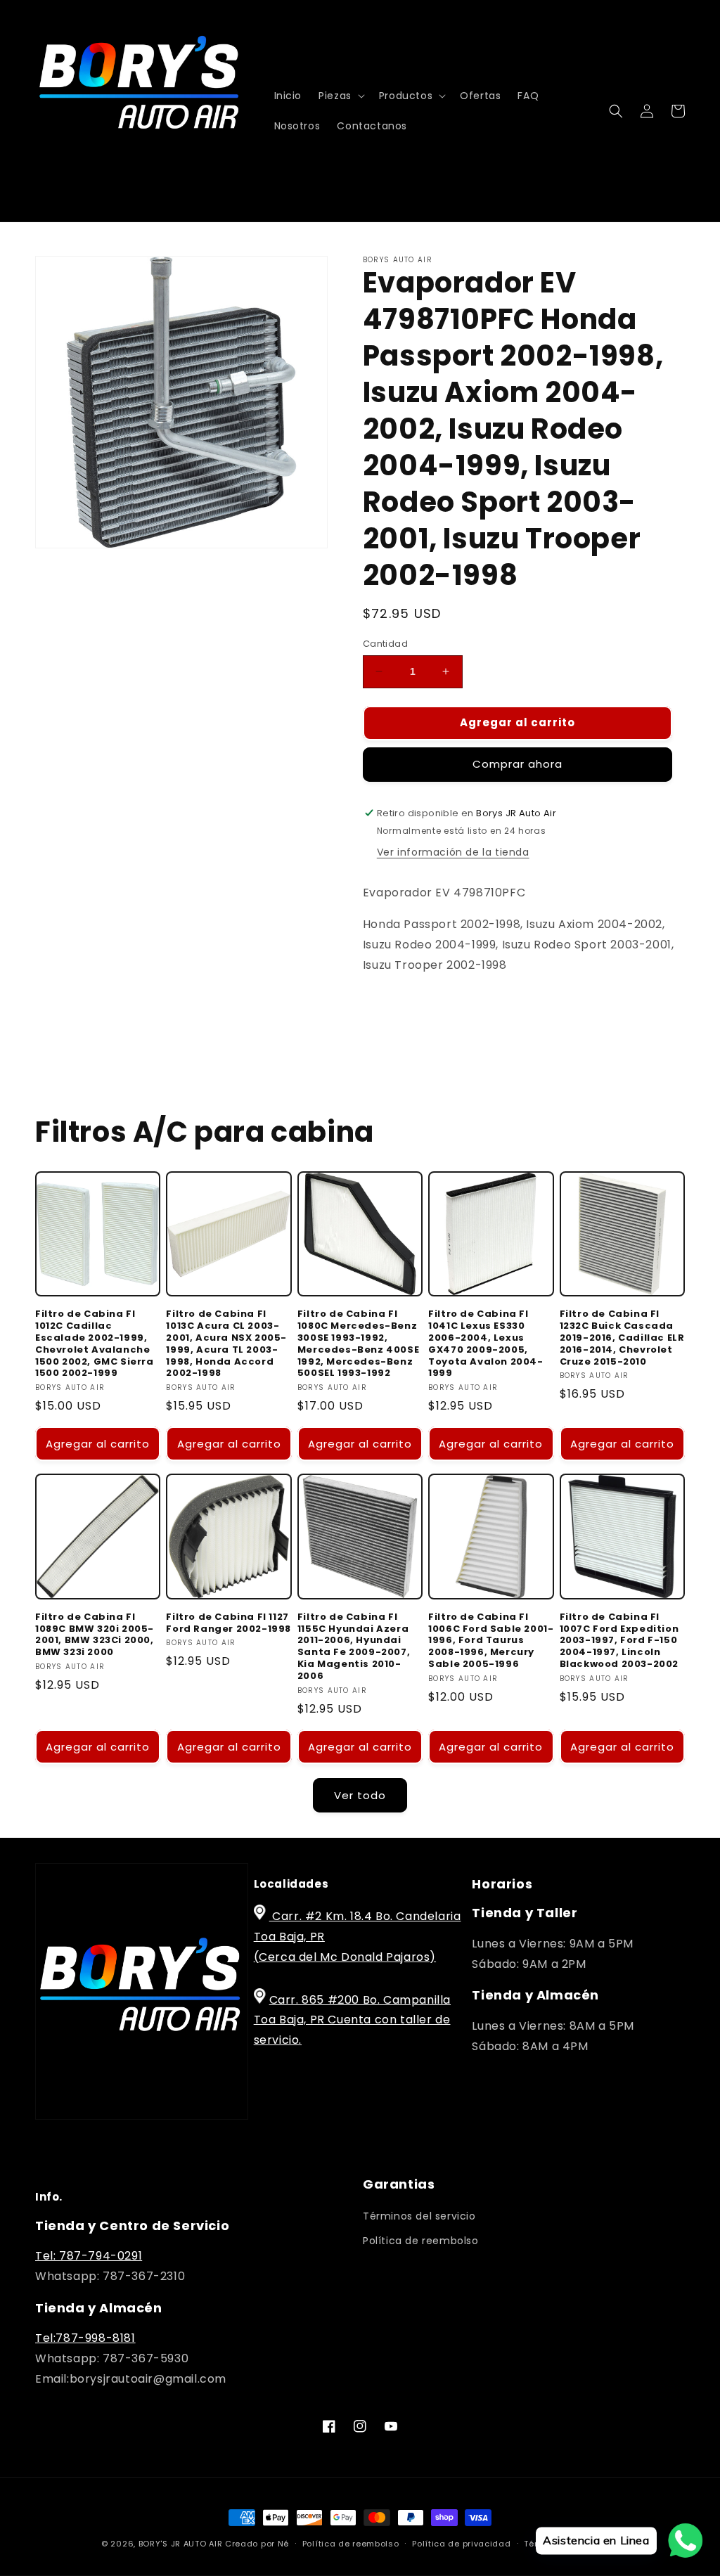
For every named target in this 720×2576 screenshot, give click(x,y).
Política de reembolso (421, 2241)
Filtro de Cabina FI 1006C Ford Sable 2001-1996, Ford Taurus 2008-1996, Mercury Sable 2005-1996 (491, 1641)
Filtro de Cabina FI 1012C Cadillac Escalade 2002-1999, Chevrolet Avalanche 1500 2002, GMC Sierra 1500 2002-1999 (95, 1344)
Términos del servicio (419, 2216)
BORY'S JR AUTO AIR (182, 2544)
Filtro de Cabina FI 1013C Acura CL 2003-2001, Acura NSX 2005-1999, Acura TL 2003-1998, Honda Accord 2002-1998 (226, 1344)
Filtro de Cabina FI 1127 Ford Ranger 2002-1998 (229, 1623)
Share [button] (394, 1008)
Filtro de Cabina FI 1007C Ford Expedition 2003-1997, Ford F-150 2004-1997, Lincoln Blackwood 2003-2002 (619, 1641)
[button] (340, 96)
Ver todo (360, 1795)
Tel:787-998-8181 (85, 2338)
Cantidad (385, 644)
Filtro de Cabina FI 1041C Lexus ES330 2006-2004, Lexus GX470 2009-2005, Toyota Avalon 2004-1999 (486, 1344)
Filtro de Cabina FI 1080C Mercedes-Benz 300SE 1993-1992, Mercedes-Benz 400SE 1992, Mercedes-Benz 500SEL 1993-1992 (358, 1344)
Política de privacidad (461, 2544)
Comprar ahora (517, 764)
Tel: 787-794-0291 (89, 2256)
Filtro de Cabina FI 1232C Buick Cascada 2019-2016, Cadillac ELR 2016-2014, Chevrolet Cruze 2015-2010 (622, 1338)
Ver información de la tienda (453, 852)
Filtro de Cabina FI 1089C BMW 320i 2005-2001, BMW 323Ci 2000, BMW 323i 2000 (95, 1635)
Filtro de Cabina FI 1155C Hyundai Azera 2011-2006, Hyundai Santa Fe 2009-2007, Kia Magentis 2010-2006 (354, 1647)
